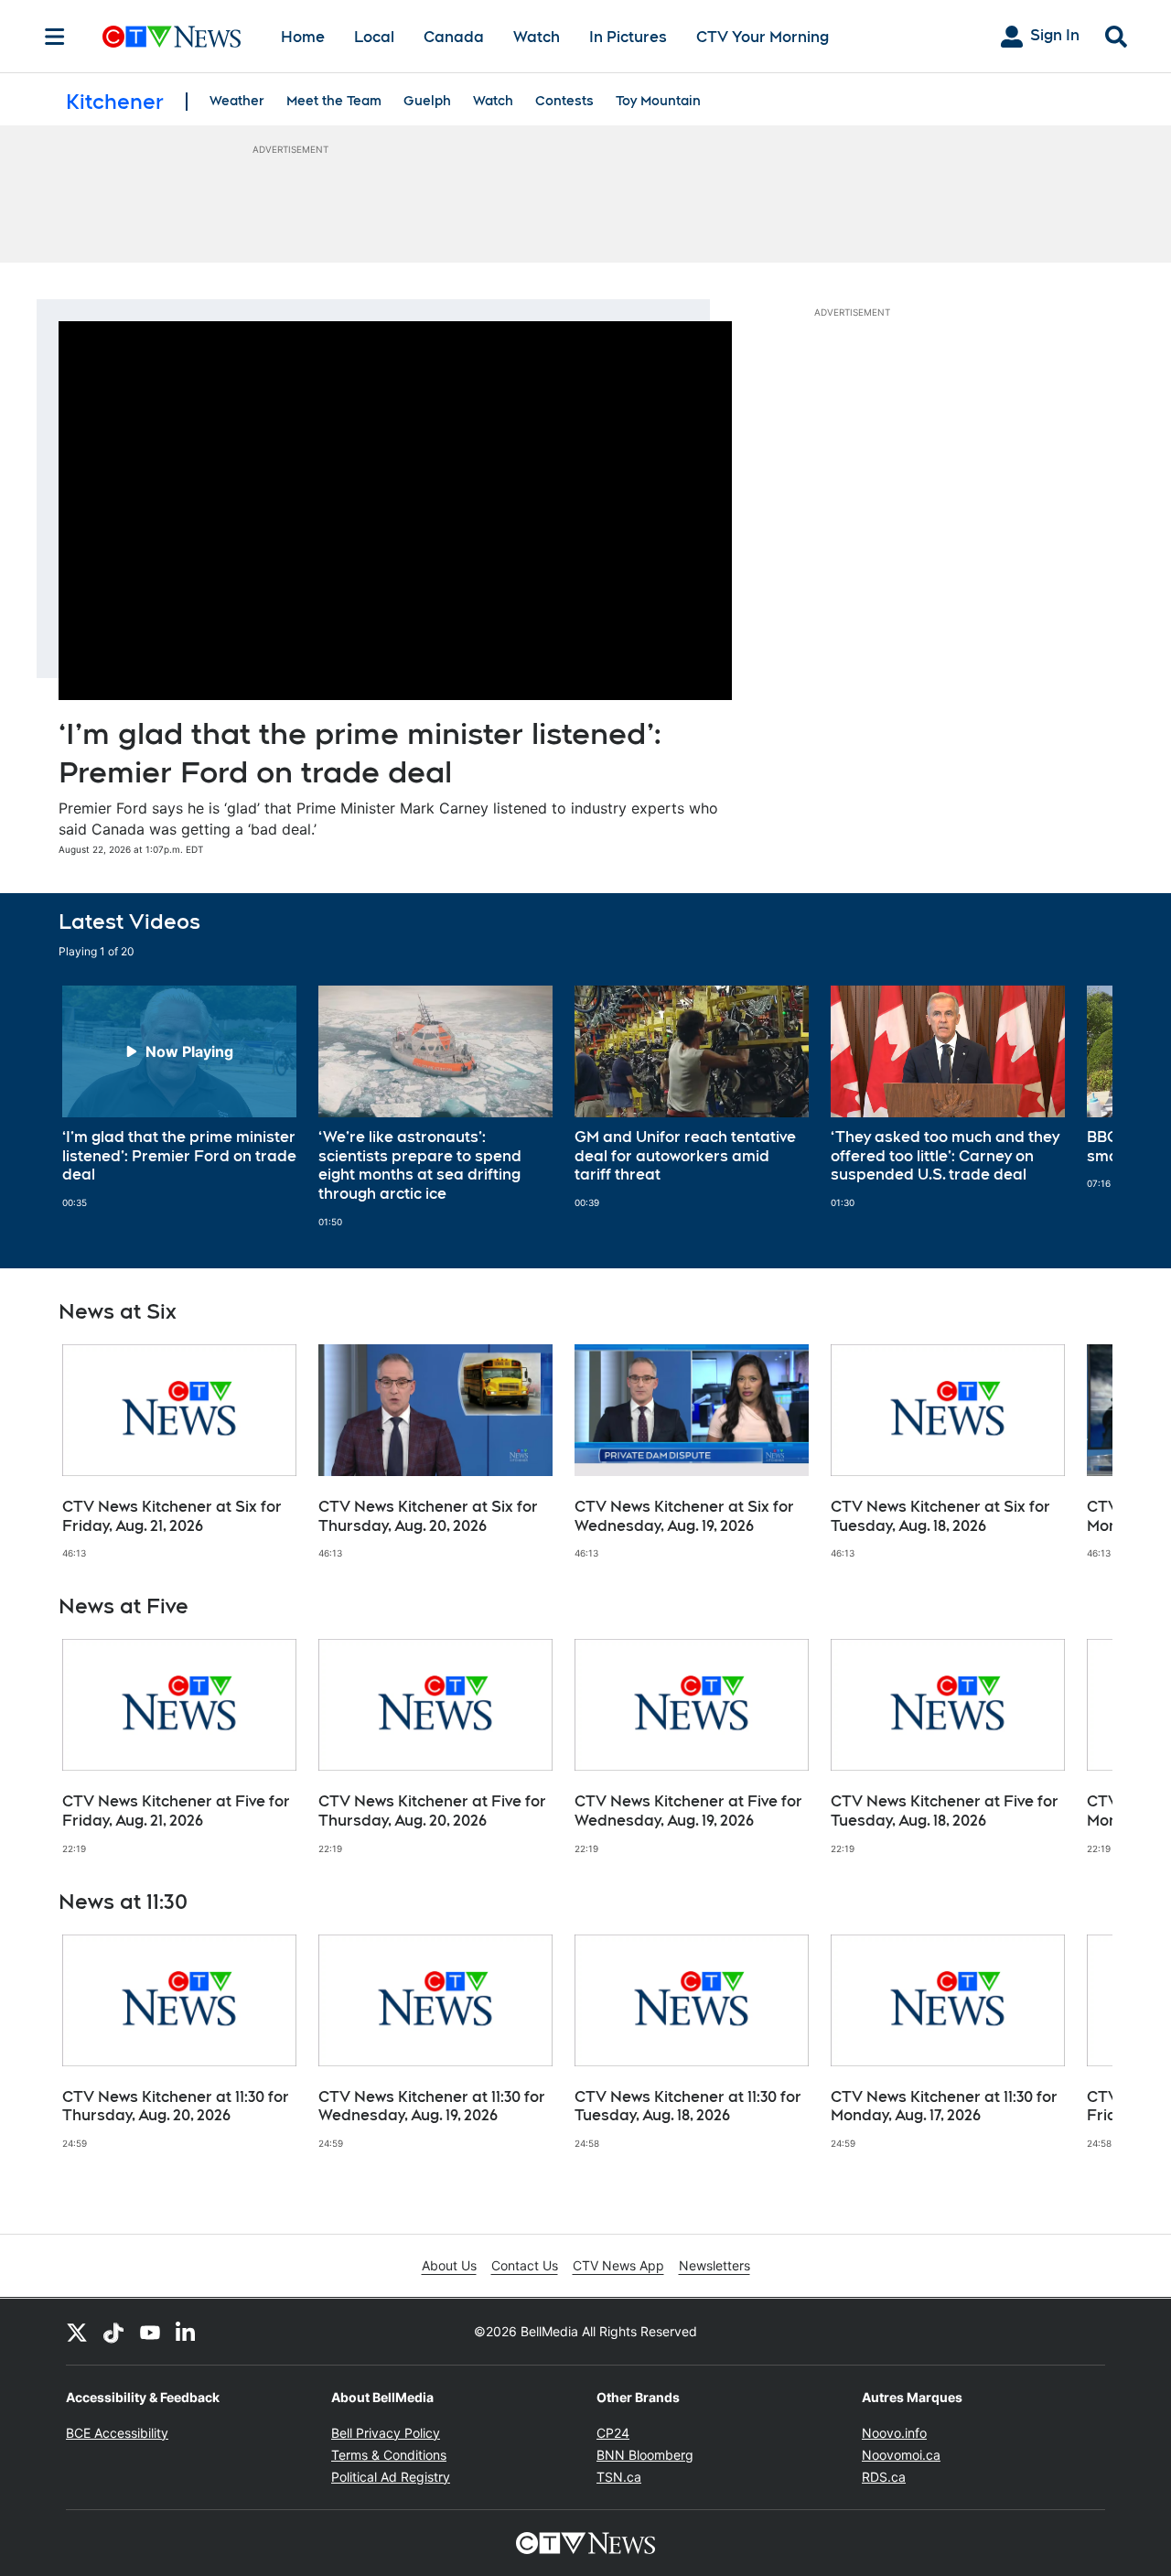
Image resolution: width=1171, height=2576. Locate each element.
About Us (449, 2265)
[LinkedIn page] (187, 2332)
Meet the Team (334, 101)
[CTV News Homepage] (172, 37)
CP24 (613, 2433)
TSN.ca (619, 2477)
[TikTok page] (113, 2332)
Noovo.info (894, 2433)
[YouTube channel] (150, 2332)
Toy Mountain (658, 101)
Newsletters (714, 2265)
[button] (1076, 1107)
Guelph (427, 101)
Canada (454, 37)
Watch (537, 37)
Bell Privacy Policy (386, 2433)
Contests (564, 101)
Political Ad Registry (391, 2477)
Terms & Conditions (389, 2455)
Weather (237, 101)
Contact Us (525, 2265)
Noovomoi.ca (901, 2455)
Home (303, 37)
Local (374, 37)
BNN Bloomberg (645, 2455)
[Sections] (55, 37)
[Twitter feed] (77, 2332)
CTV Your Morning (763, 37)
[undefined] (179, 1097)
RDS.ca (884, 2477)
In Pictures (628, 37)
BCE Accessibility (117, 2433)
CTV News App (618, 2265)
